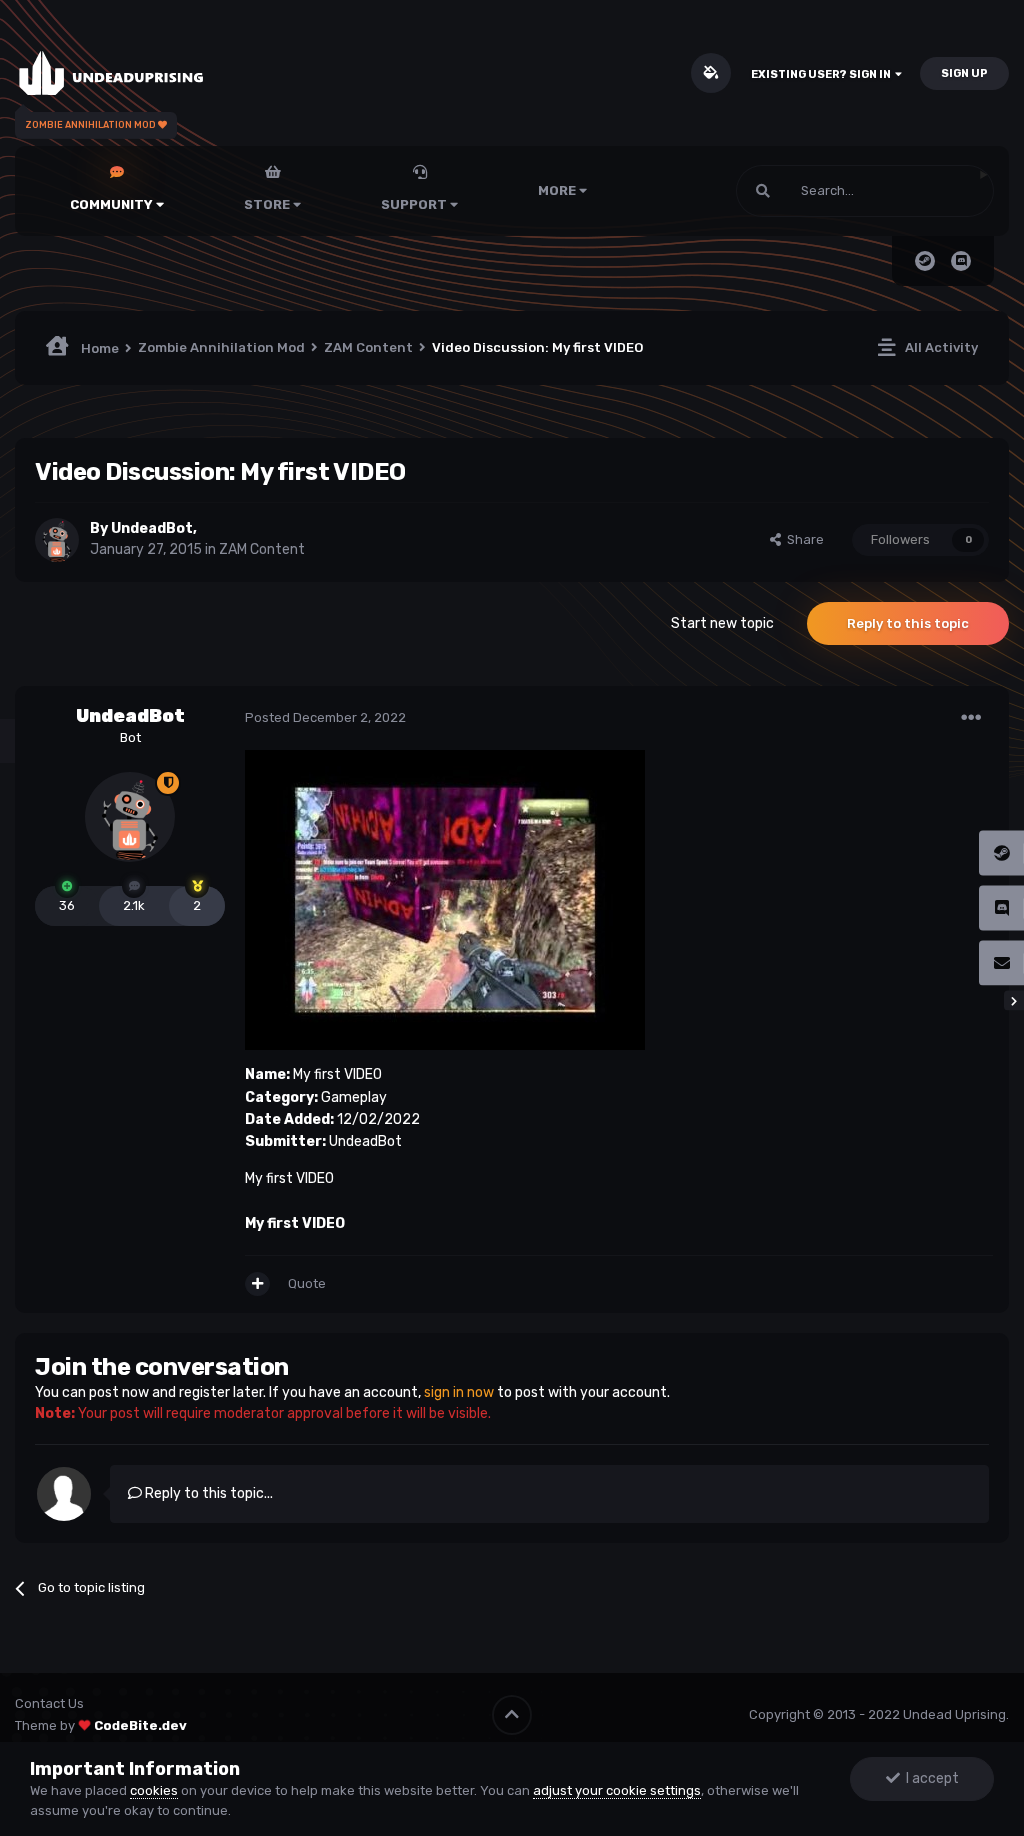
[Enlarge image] (445, 899)
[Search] (763, 191)
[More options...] (971, 718)
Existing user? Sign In (823, 74)
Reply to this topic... (207, 1493)
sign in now (459, 1392)
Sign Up (964, 73)
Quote (307, 1283)
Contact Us (49, 1703)
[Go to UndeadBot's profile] (57, 540)
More (557, 190)
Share (802, 539)
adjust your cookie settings (617, 1790)
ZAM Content (262, 549)
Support (415, 204)
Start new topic (722, 623)
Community (113, 204)
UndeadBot (152, 528)
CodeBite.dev (140, 1725)
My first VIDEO (295, 1223)
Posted (325, 717)
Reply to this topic (908, 623)
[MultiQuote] (257, 1284)
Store (268, 204)
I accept (929, 1778)
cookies (154, 1790)
